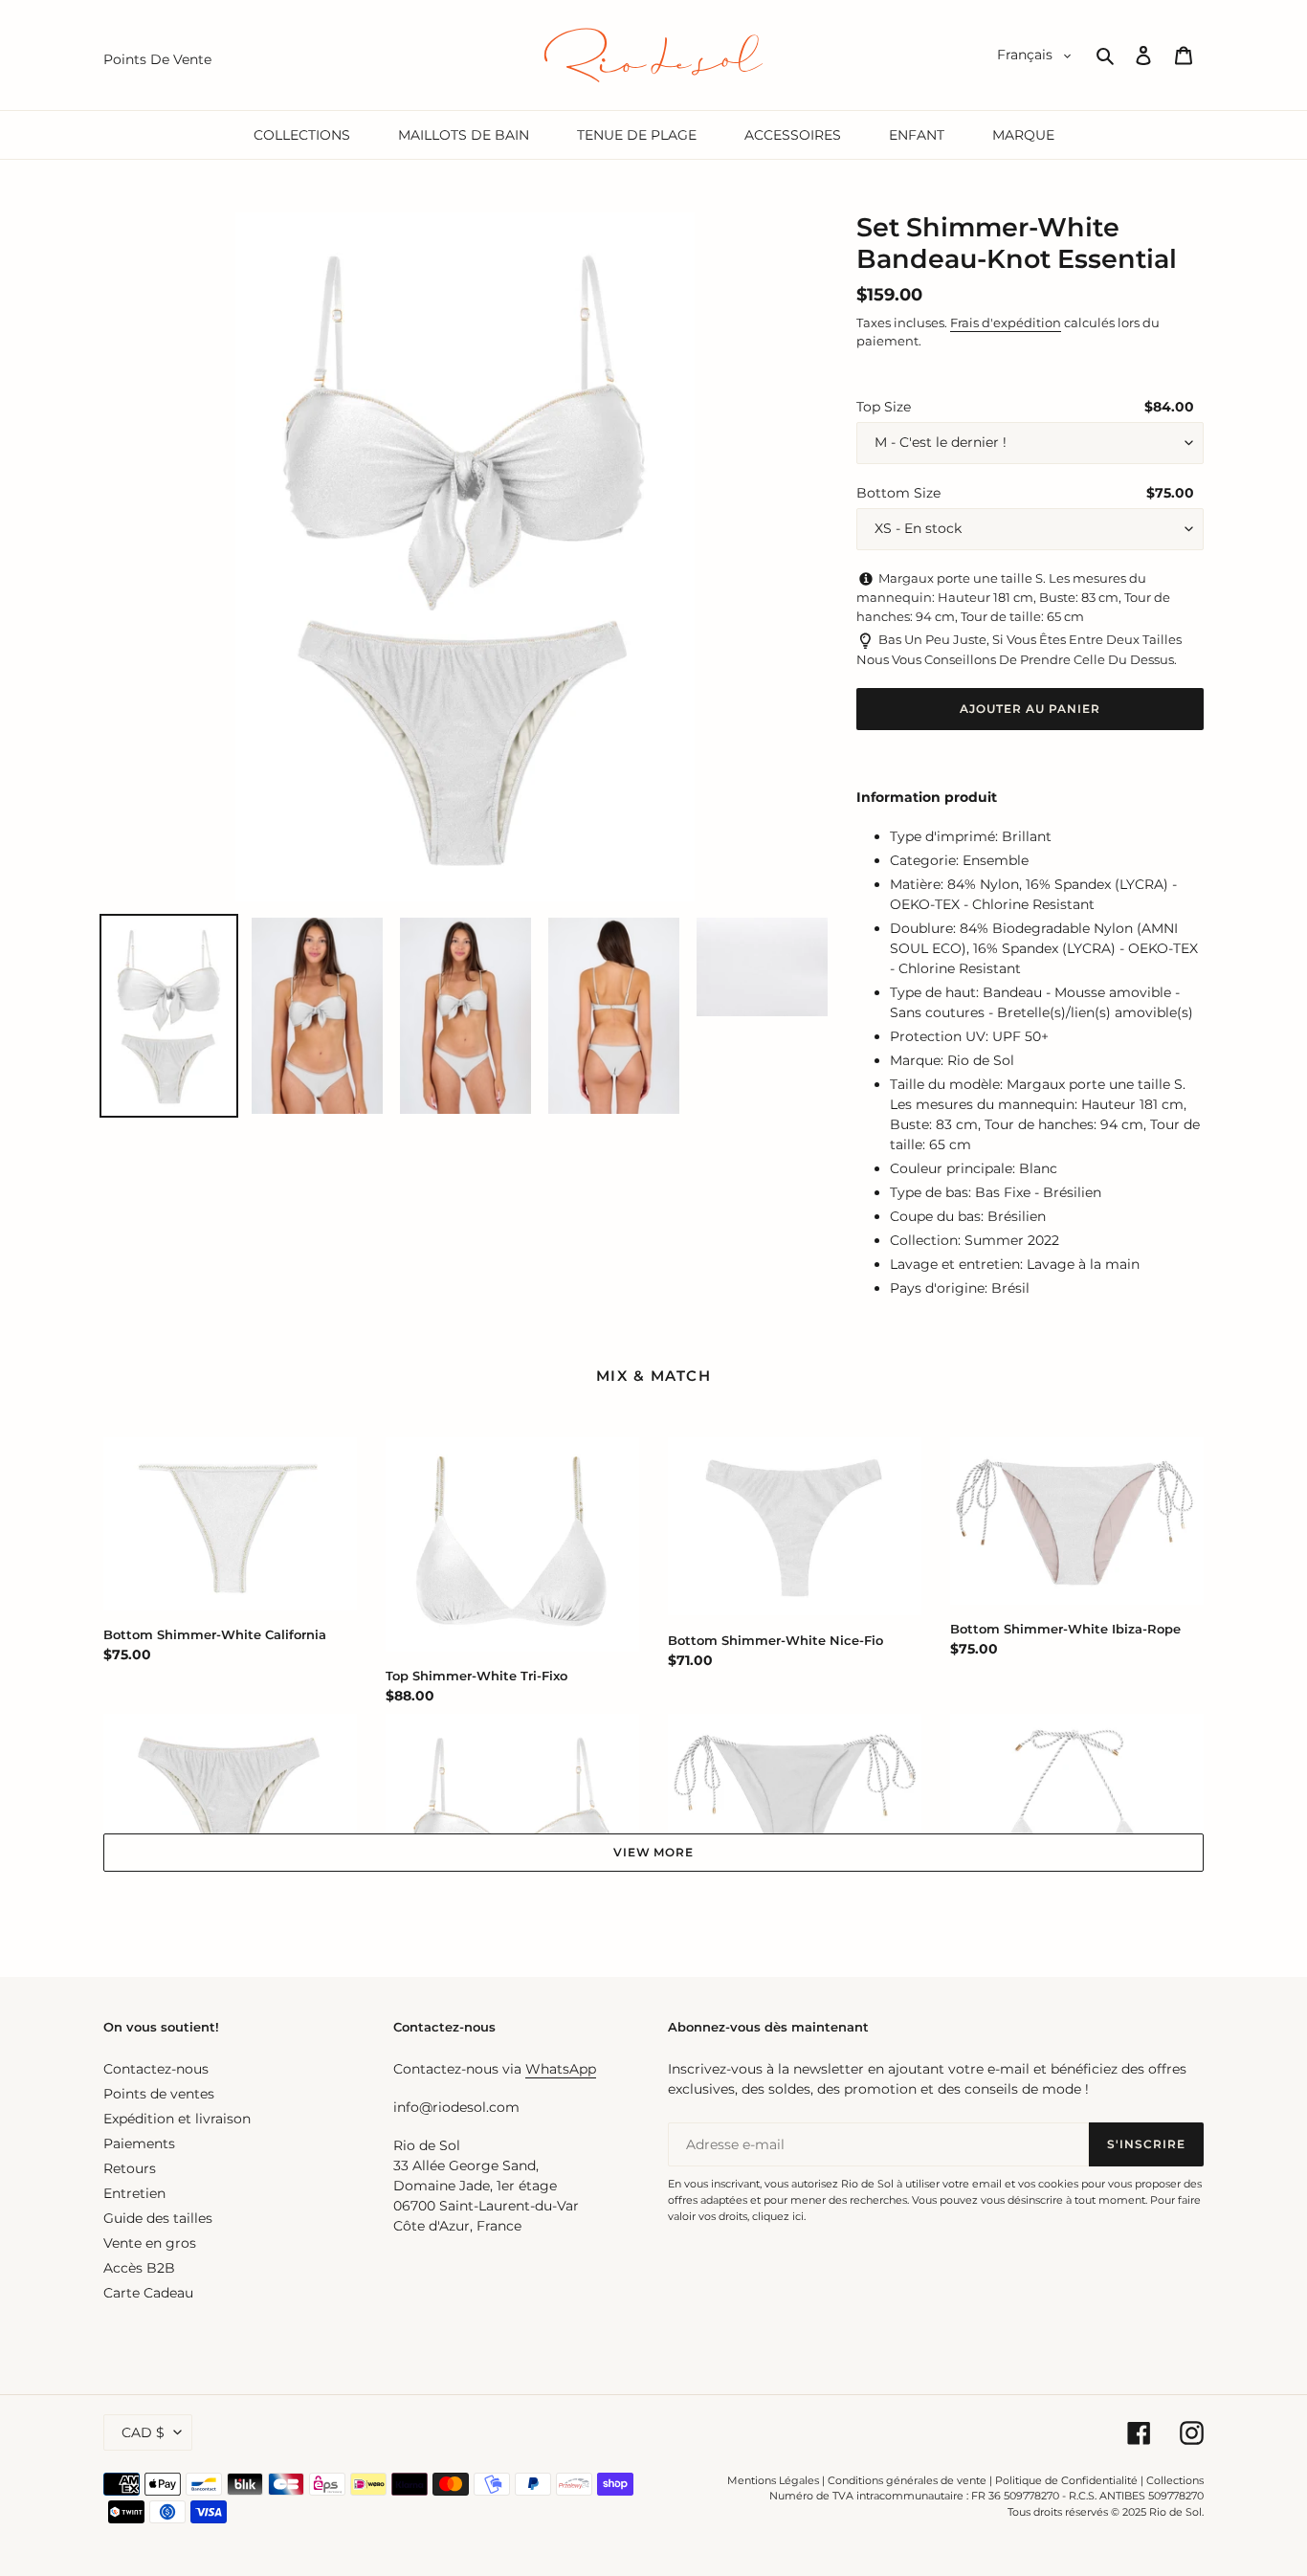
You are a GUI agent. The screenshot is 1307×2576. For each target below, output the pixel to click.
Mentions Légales (773, 2480)
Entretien (134, 2193)
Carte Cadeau (148, 2293)
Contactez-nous (156, 2069)
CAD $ (143, 2432)
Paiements (139, 2143)
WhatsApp (561, 2069)
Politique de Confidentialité (1066, 2480)
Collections (1175, 2480)
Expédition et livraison (177, 2119)
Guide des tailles (158, 2218)
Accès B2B (139, 2268)
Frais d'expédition (1006, 322)
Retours (130, 2168)
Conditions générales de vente (907, 2480)
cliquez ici (778, 2216)
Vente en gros (150, 2243)
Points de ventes (159, 2094)
